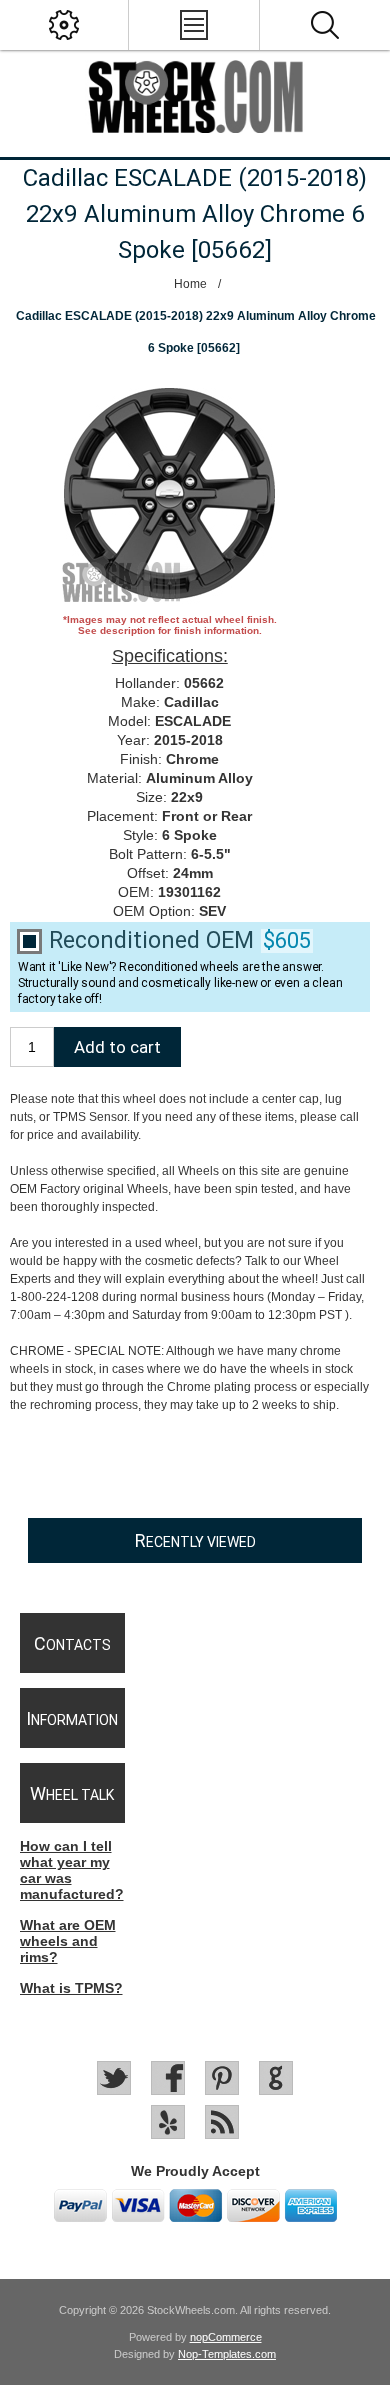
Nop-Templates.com (227, 2354)
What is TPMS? (71, 1988)
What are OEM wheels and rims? (68, 1941)
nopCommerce (226, 2337)
